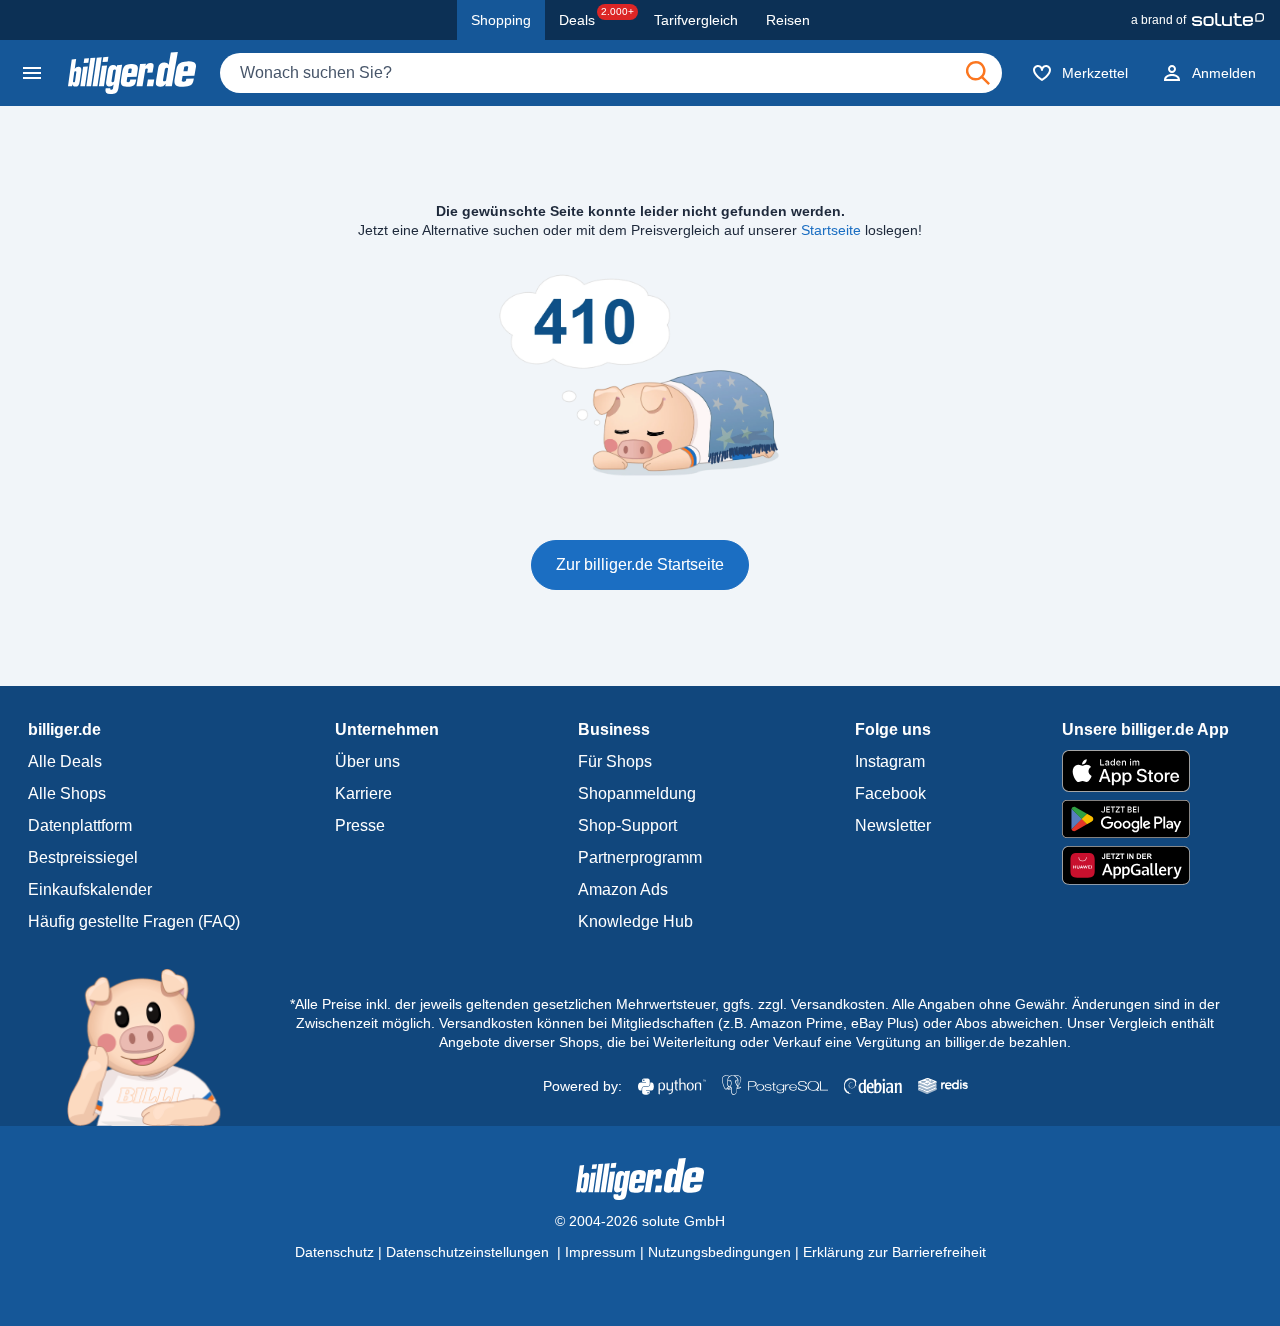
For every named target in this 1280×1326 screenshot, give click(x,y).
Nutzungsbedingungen (719, 1252)
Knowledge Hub (635, 921)
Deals (596, 17)
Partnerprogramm (640, 857)
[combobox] (611, 73)
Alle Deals (65, 761)
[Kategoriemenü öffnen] (32, 73)
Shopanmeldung (637, 793)
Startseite (831, 230)
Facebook (890, 793)
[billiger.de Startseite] (132, 73)
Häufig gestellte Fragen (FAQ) (134, 921)
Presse (360, 825)
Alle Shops (67, 793)
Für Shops (615, 761)
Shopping (501, 20)
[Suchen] (978, 73)
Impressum (600, 1252)
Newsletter (893, 825)
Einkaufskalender (90, 889)
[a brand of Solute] (1197, 20)
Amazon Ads (623, 889)
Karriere (363, 793)
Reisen (788, 20)
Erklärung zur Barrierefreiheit (894, 1252)
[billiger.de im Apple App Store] (1145, 771)
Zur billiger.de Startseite (640, 564)
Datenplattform (80, 825)
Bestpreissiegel (83, 857)
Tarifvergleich (696, 20)
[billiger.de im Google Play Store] (1145, 819)
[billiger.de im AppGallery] (1145, 865)
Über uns (367, 761)
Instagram (890, 761)
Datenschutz (334, 1252)
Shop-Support (627, 825)
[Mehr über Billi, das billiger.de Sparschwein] (155, 1046)
